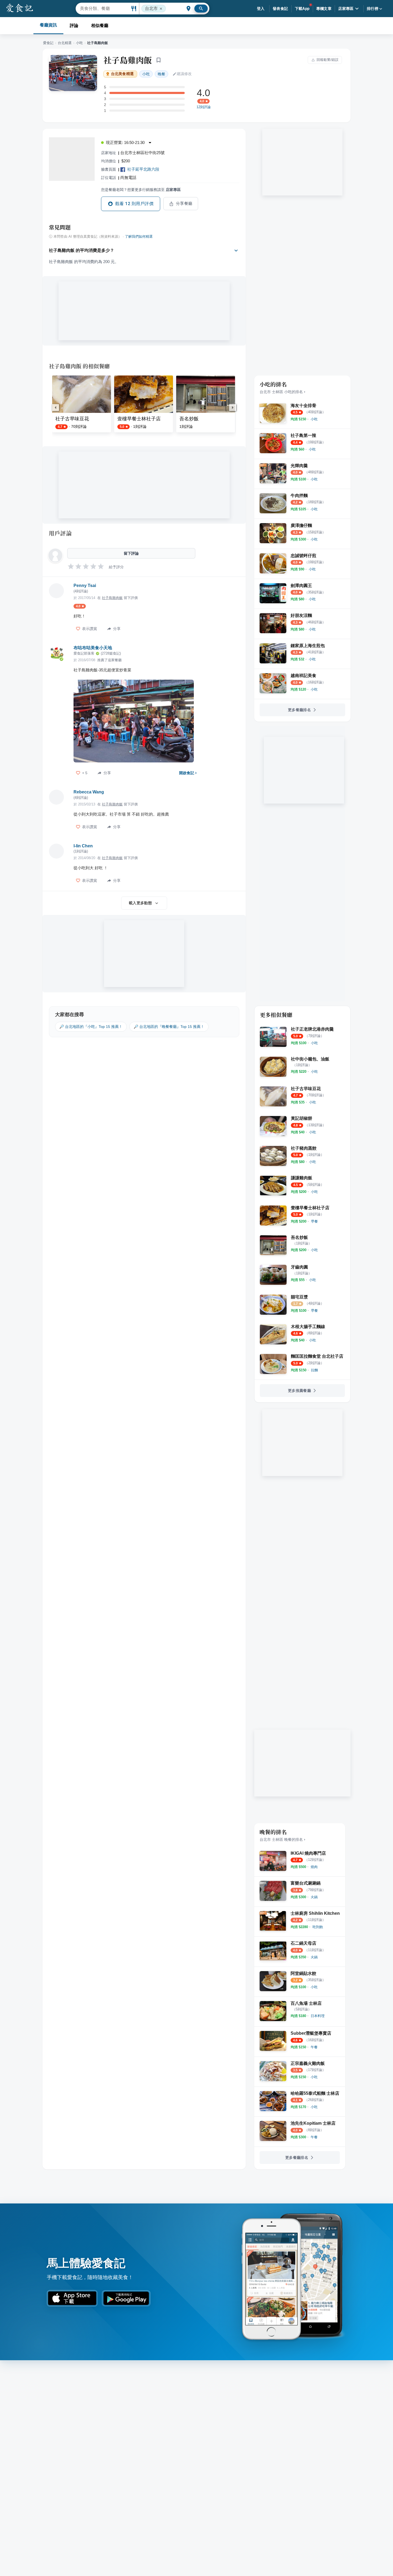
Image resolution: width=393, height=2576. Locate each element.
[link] (314, 419)
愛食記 (48, 43)
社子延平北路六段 (143, 169)
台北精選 (65, 43)
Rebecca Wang (89, 792)
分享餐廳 (184, 203)
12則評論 (204, 107)
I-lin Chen (83, 846)
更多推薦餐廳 (299, 1391)
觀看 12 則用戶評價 (134, 204)
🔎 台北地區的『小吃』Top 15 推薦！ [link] (91, 1027)
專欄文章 (324, 9)
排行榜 (373, 9)
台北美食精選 (122, 74)
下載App (302, 9)
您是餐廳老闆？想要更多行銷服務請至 (141, 190)
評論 (74, 26)
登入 (261, 9)
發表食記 (280, 9)
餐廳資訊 (48, 25)
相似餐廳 (100, 26)
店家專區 (346, 9)
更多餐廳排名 (299, 710)
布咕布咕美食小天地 (93, 648)
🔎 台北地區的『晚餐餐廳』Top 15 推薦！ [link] (169, 1027)
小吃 (79, 43)
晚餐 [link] (161, 74)
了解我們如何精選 (139, 237)
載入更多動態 (140, 903)
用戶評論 (60, 533)
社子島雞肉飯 (128, 60)
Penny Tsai (85, 586)
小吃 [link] (146, 74)
